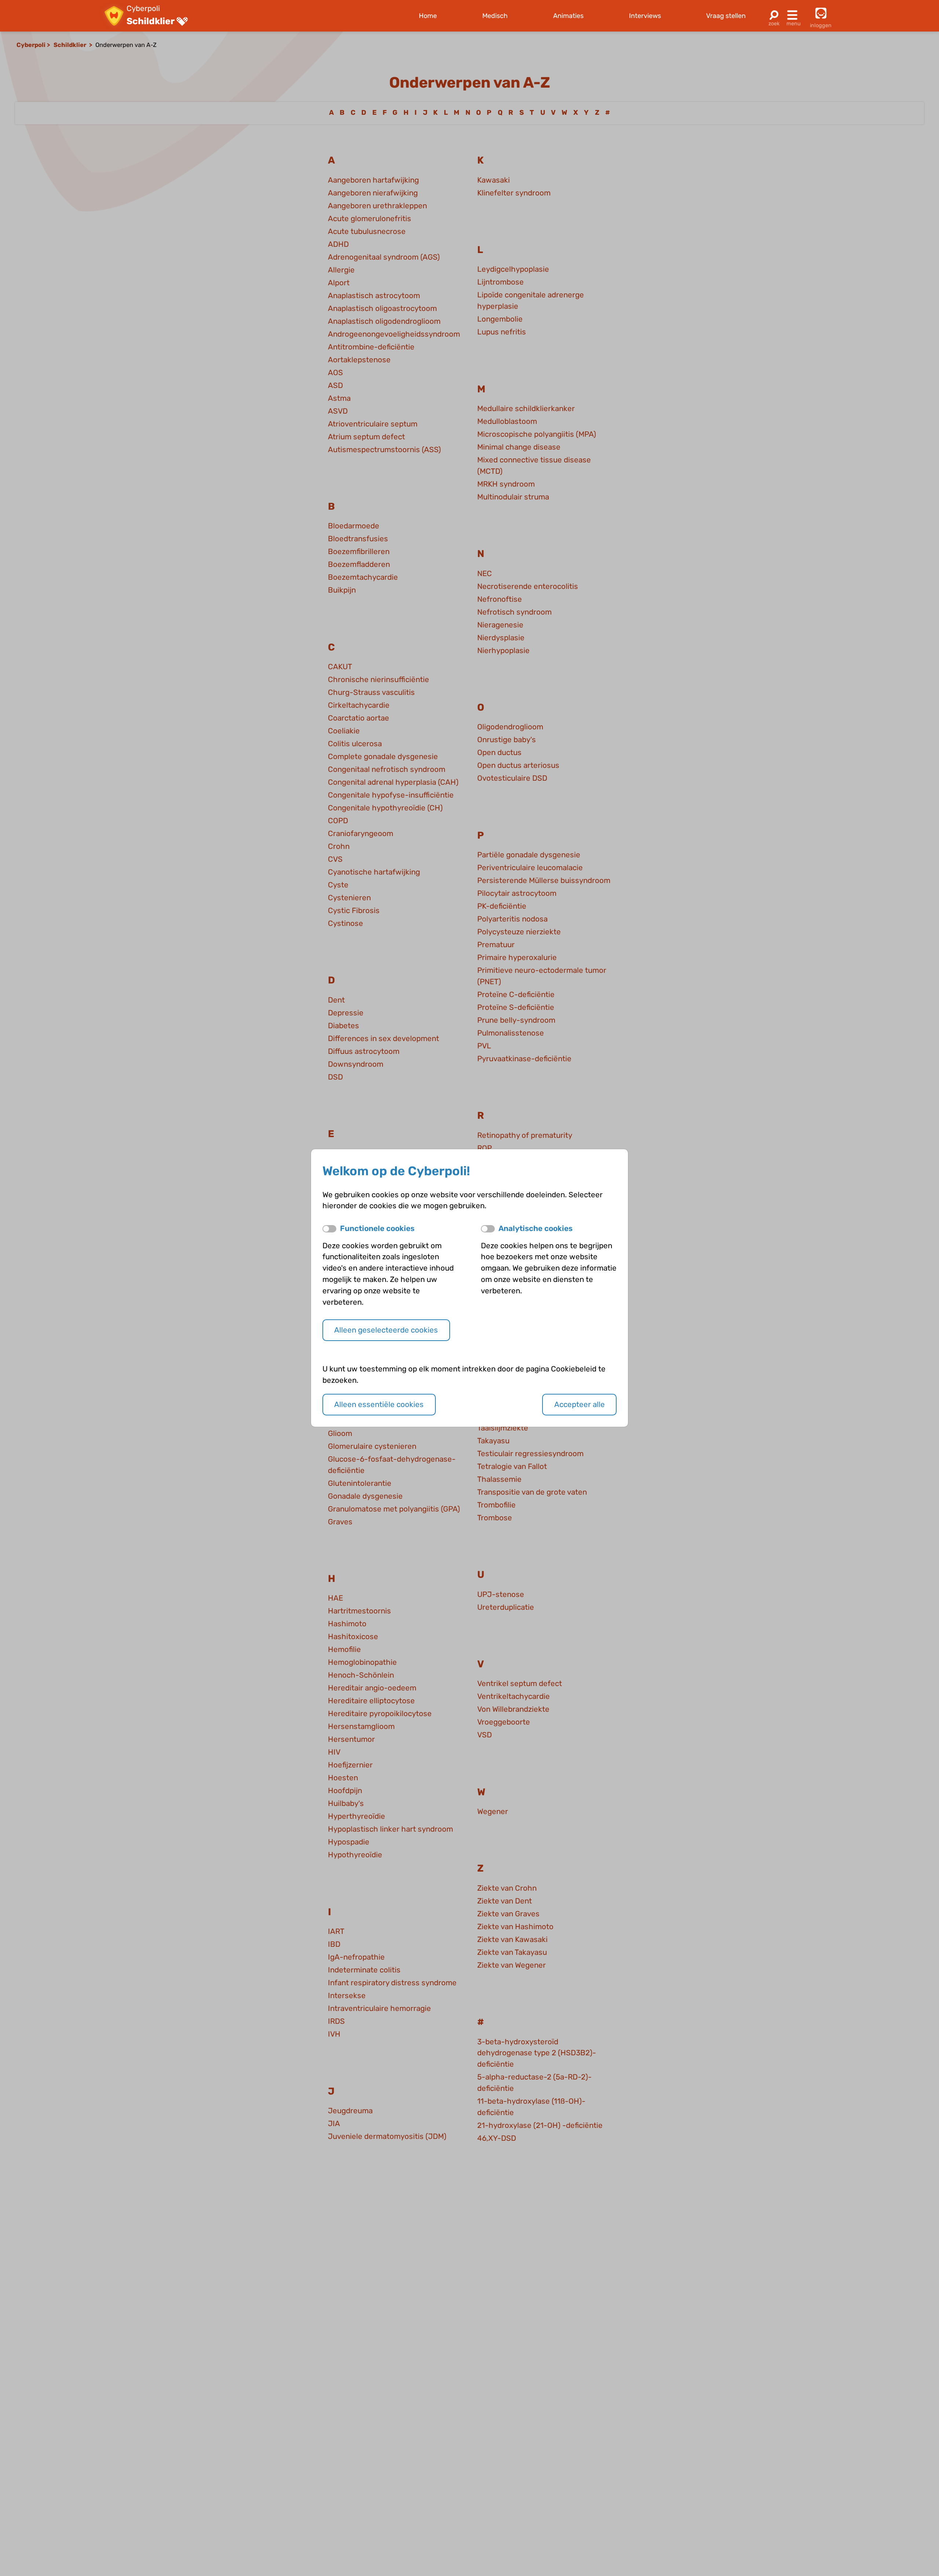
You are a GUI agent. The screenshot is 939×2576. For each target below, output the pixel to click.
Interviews (645, 16)
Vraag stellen (726, 16)
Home (428, 16)
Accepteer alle (580, 1404)
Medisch (495, 16)
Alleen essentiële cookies (379, 1404)
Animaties (568, 16)
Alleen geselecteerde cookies (386, 1330)
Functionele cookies (377, 1228)
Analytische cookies (536, 1228)
